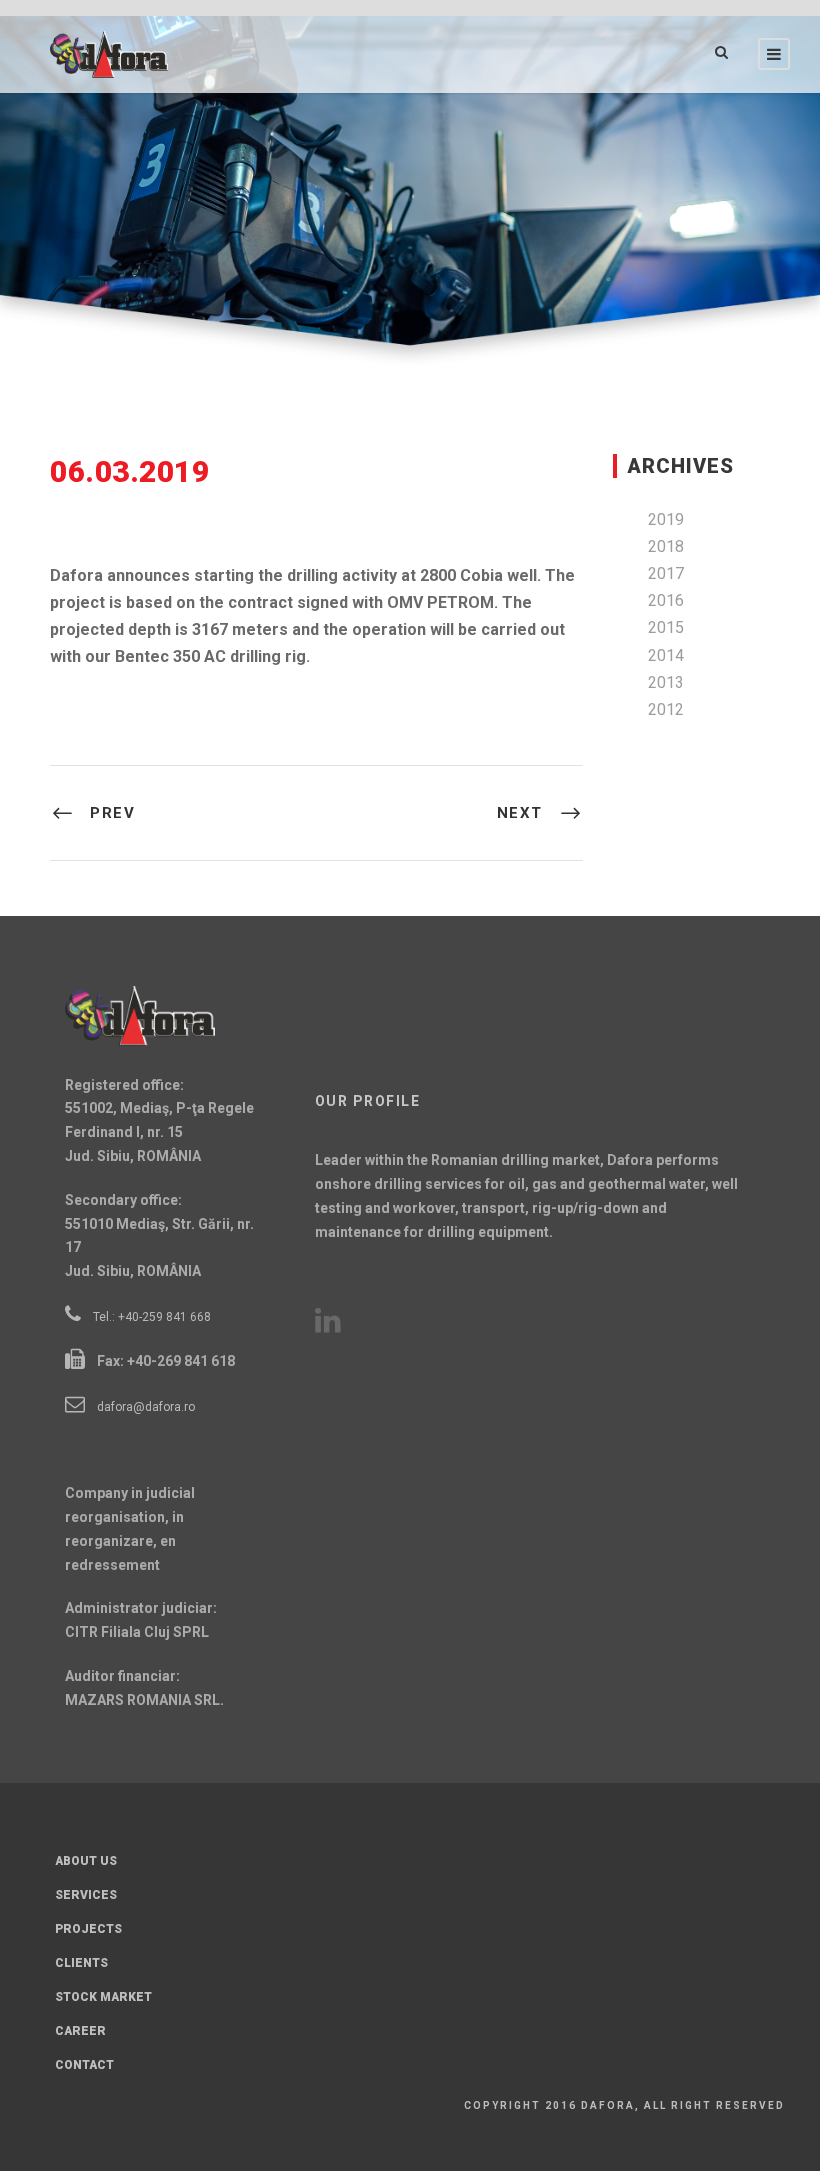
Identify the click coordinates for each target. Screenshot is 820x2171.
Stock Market (103, 1997)
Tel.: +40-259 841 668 (152, 1317)
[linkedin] (340, 1326)
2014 (666, 655)
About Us (86, 1861)
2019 (666, 519)
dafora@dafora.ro (146, 1407)
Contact (84, 2065)
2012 (666, 709)
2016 (666, 600)
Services (86, 1895)
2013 (666, 682)
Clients (81, 1963)
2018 (666, 546)
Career (80, 2031)
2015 (666, 627)
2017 (666, 573)
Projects (88, 1929)
